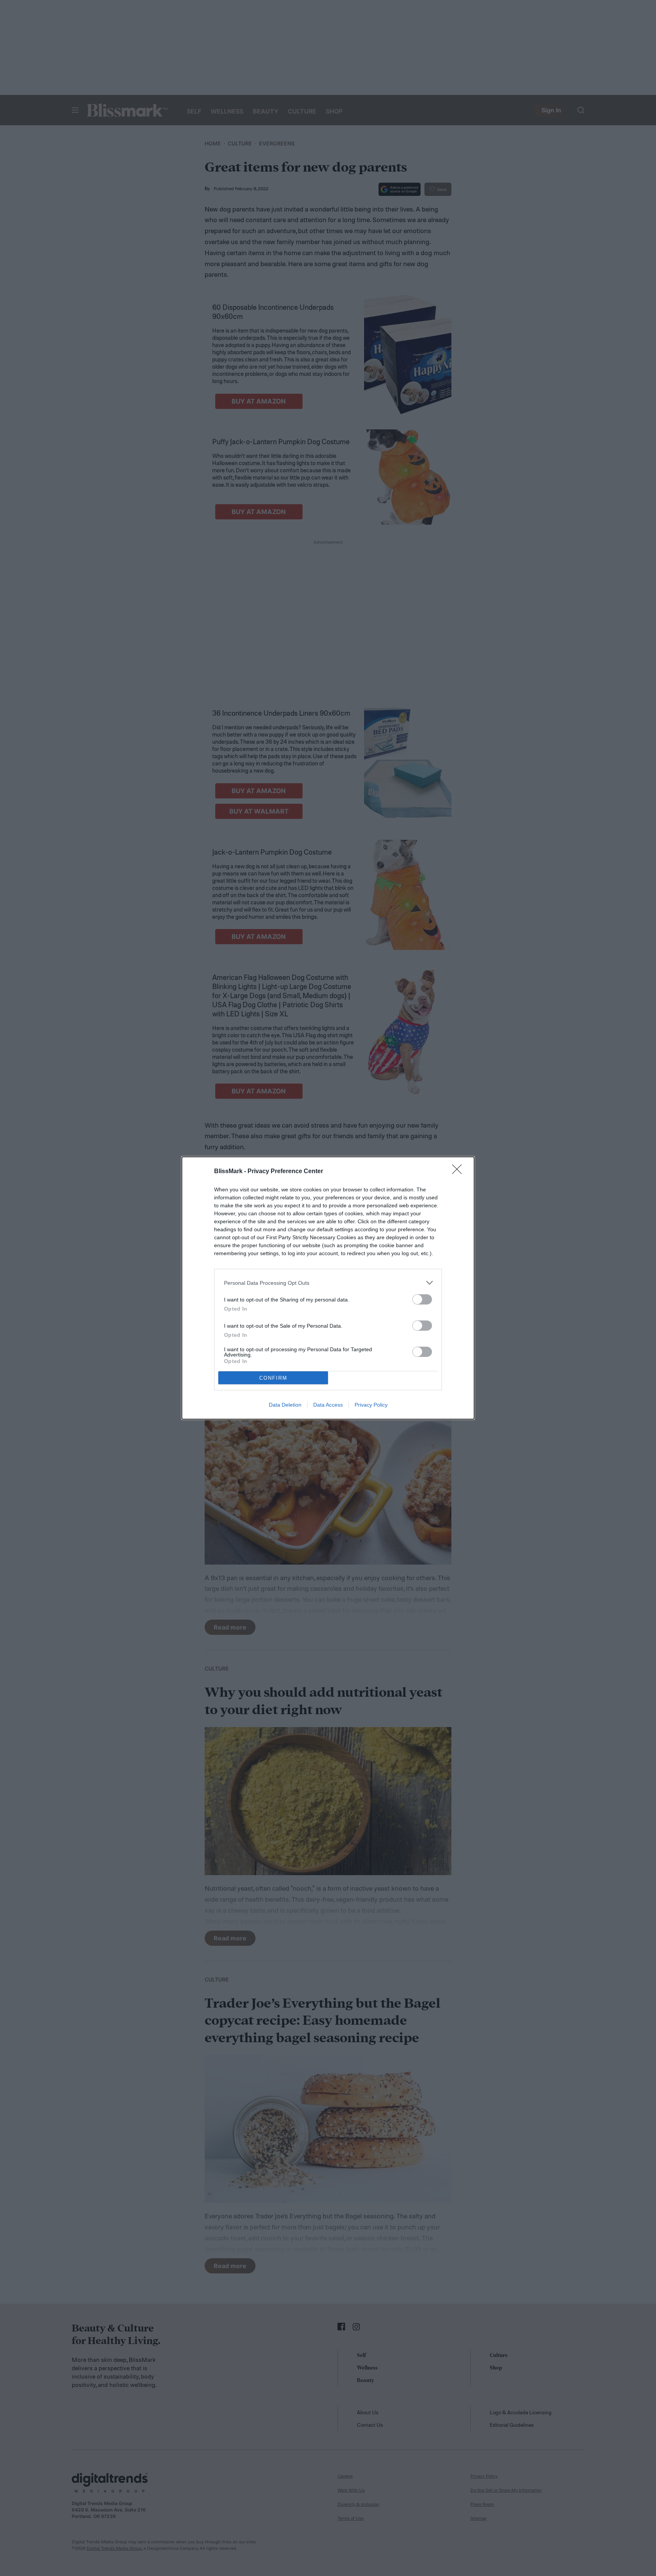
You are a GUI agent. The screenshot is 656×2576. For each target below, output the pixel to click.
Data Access (328, 1405)
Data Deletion (285, 1405)
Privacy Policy (371, 1405)
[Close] (459, 1172)
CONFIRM (273, 1378)
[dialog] (328, 1288)
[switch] (422, 1299)
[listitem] (328, 1283)
